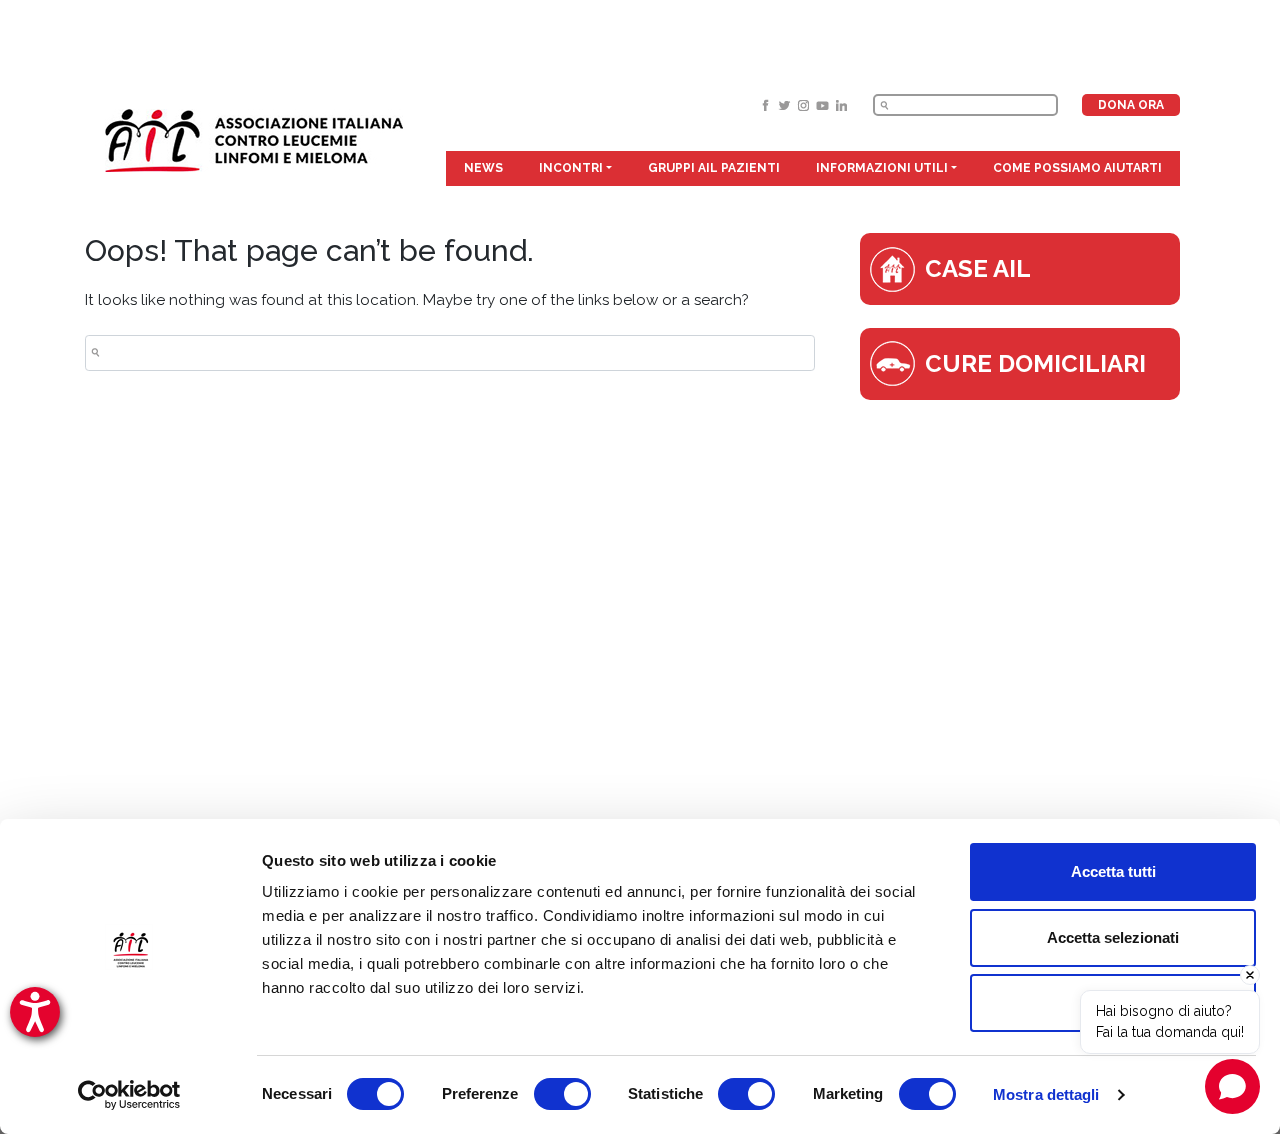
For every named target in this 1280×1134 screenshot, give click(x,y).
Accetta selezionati (1113, 937)
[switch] (562, 1094)
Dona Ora (1131, 105)
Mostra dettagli (1046, 1094)
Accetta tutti (1113, 871)
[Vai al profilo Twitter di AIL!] (786, 105)
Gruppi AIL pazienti (714, 168)
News (483, 168)
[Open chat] (1232, 1086)
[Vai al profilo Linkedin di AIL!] (841, 105)
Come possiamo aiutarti (1077, 168)
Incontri (571, 168)
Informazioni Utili (882, 168)
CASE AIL (978, 268)
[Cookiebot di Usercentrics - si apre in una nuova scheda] (129, 1095)
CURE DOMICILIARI (1035, 363)
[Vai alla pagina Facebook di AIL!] (767, 105)
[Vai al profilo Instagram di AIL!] (805, 105)
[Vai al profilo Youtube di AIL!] (824, 105)
